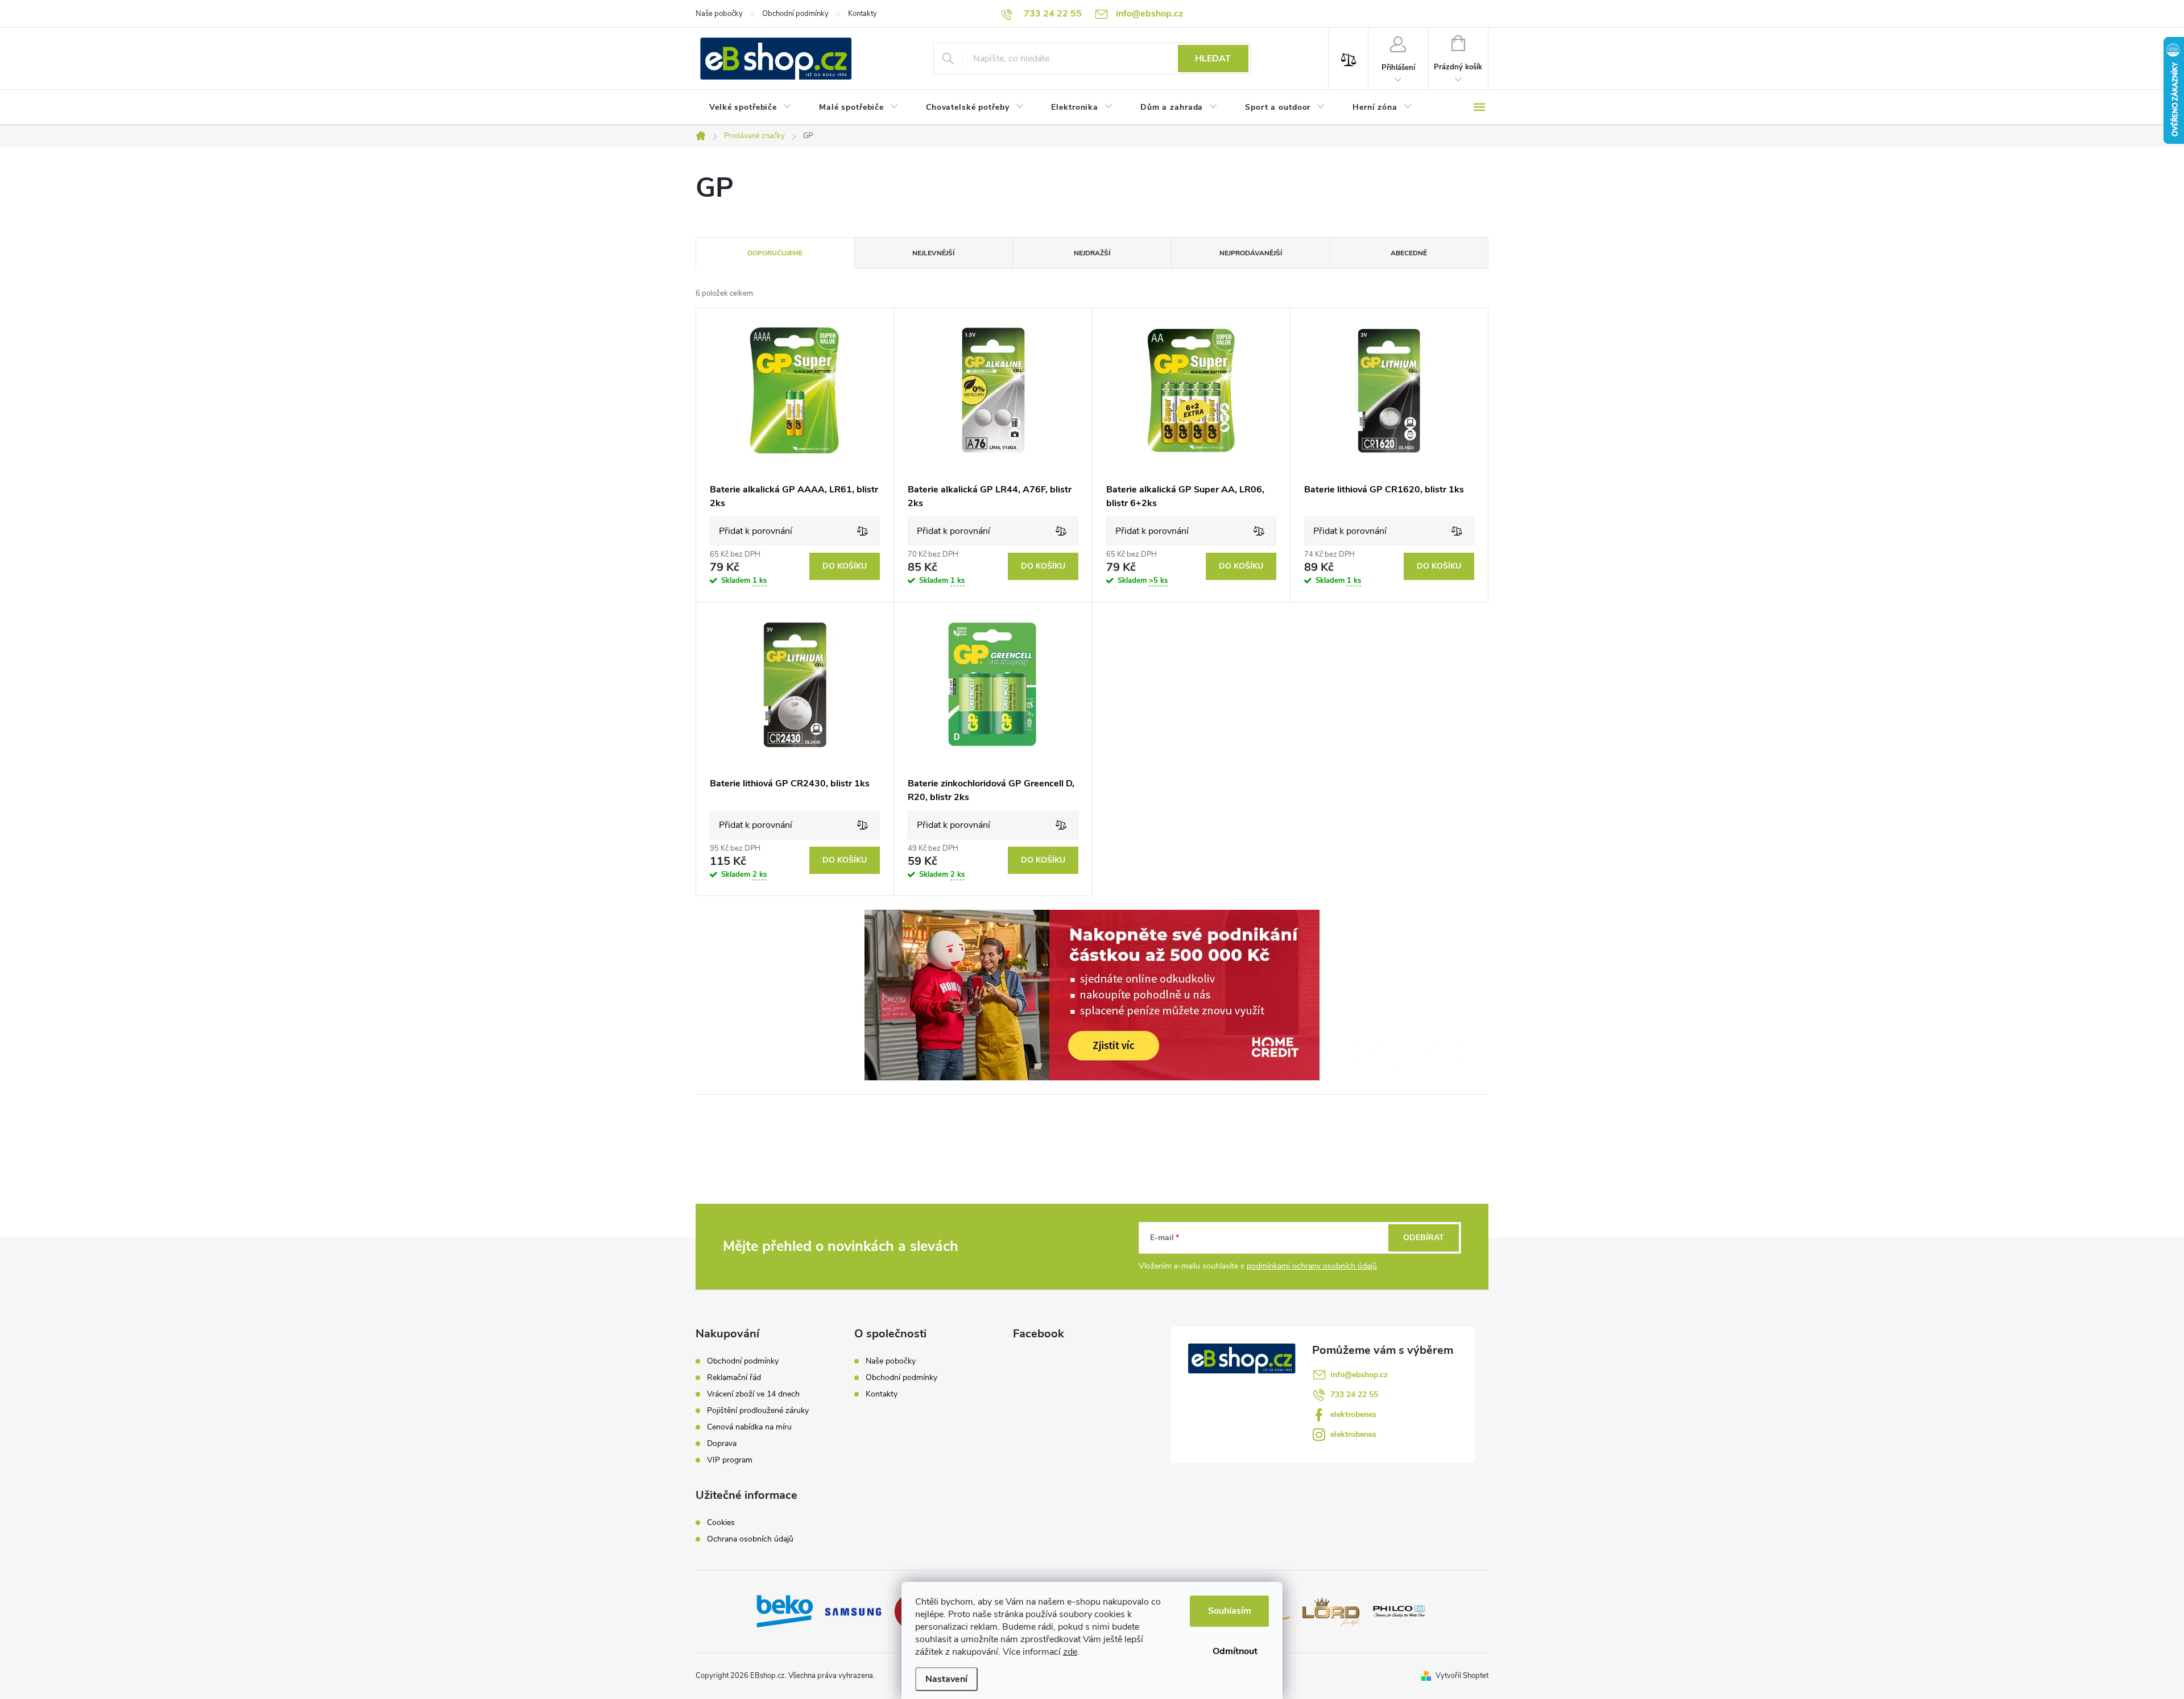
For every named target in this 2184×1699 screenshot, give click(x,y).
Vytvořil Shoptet (1462, 1676)
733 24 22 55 (1354, 1395)
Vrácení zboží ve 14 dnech (753, 1394)
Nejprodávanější (1251, 253)
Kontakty (863, 14)
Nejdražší (1092, 253)
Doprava (722, 1444)
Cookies (721, 1523)
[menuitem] (750, 107)
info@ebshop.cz (1359, 1375)
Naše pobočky (719, 14)
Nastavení (946, 1679)
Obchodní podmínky (795, 14)
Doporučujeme (775, 253)
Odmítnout (1235, 1651)
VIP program (730, 1460)
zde (1070, 1652)
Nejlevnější (933, 253)
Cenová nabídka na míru (749, 1427)
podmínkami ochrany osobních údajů (1312, 1266)
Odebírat (1424, 1238)
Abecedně (1409, 253)
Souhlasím (1230, 1611)
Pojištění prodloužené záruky (758, 1411)
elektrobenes (1353, 1414)
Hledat (1213, 59)
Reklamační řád (734, 1378)
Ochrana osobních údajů (750, 1539)
